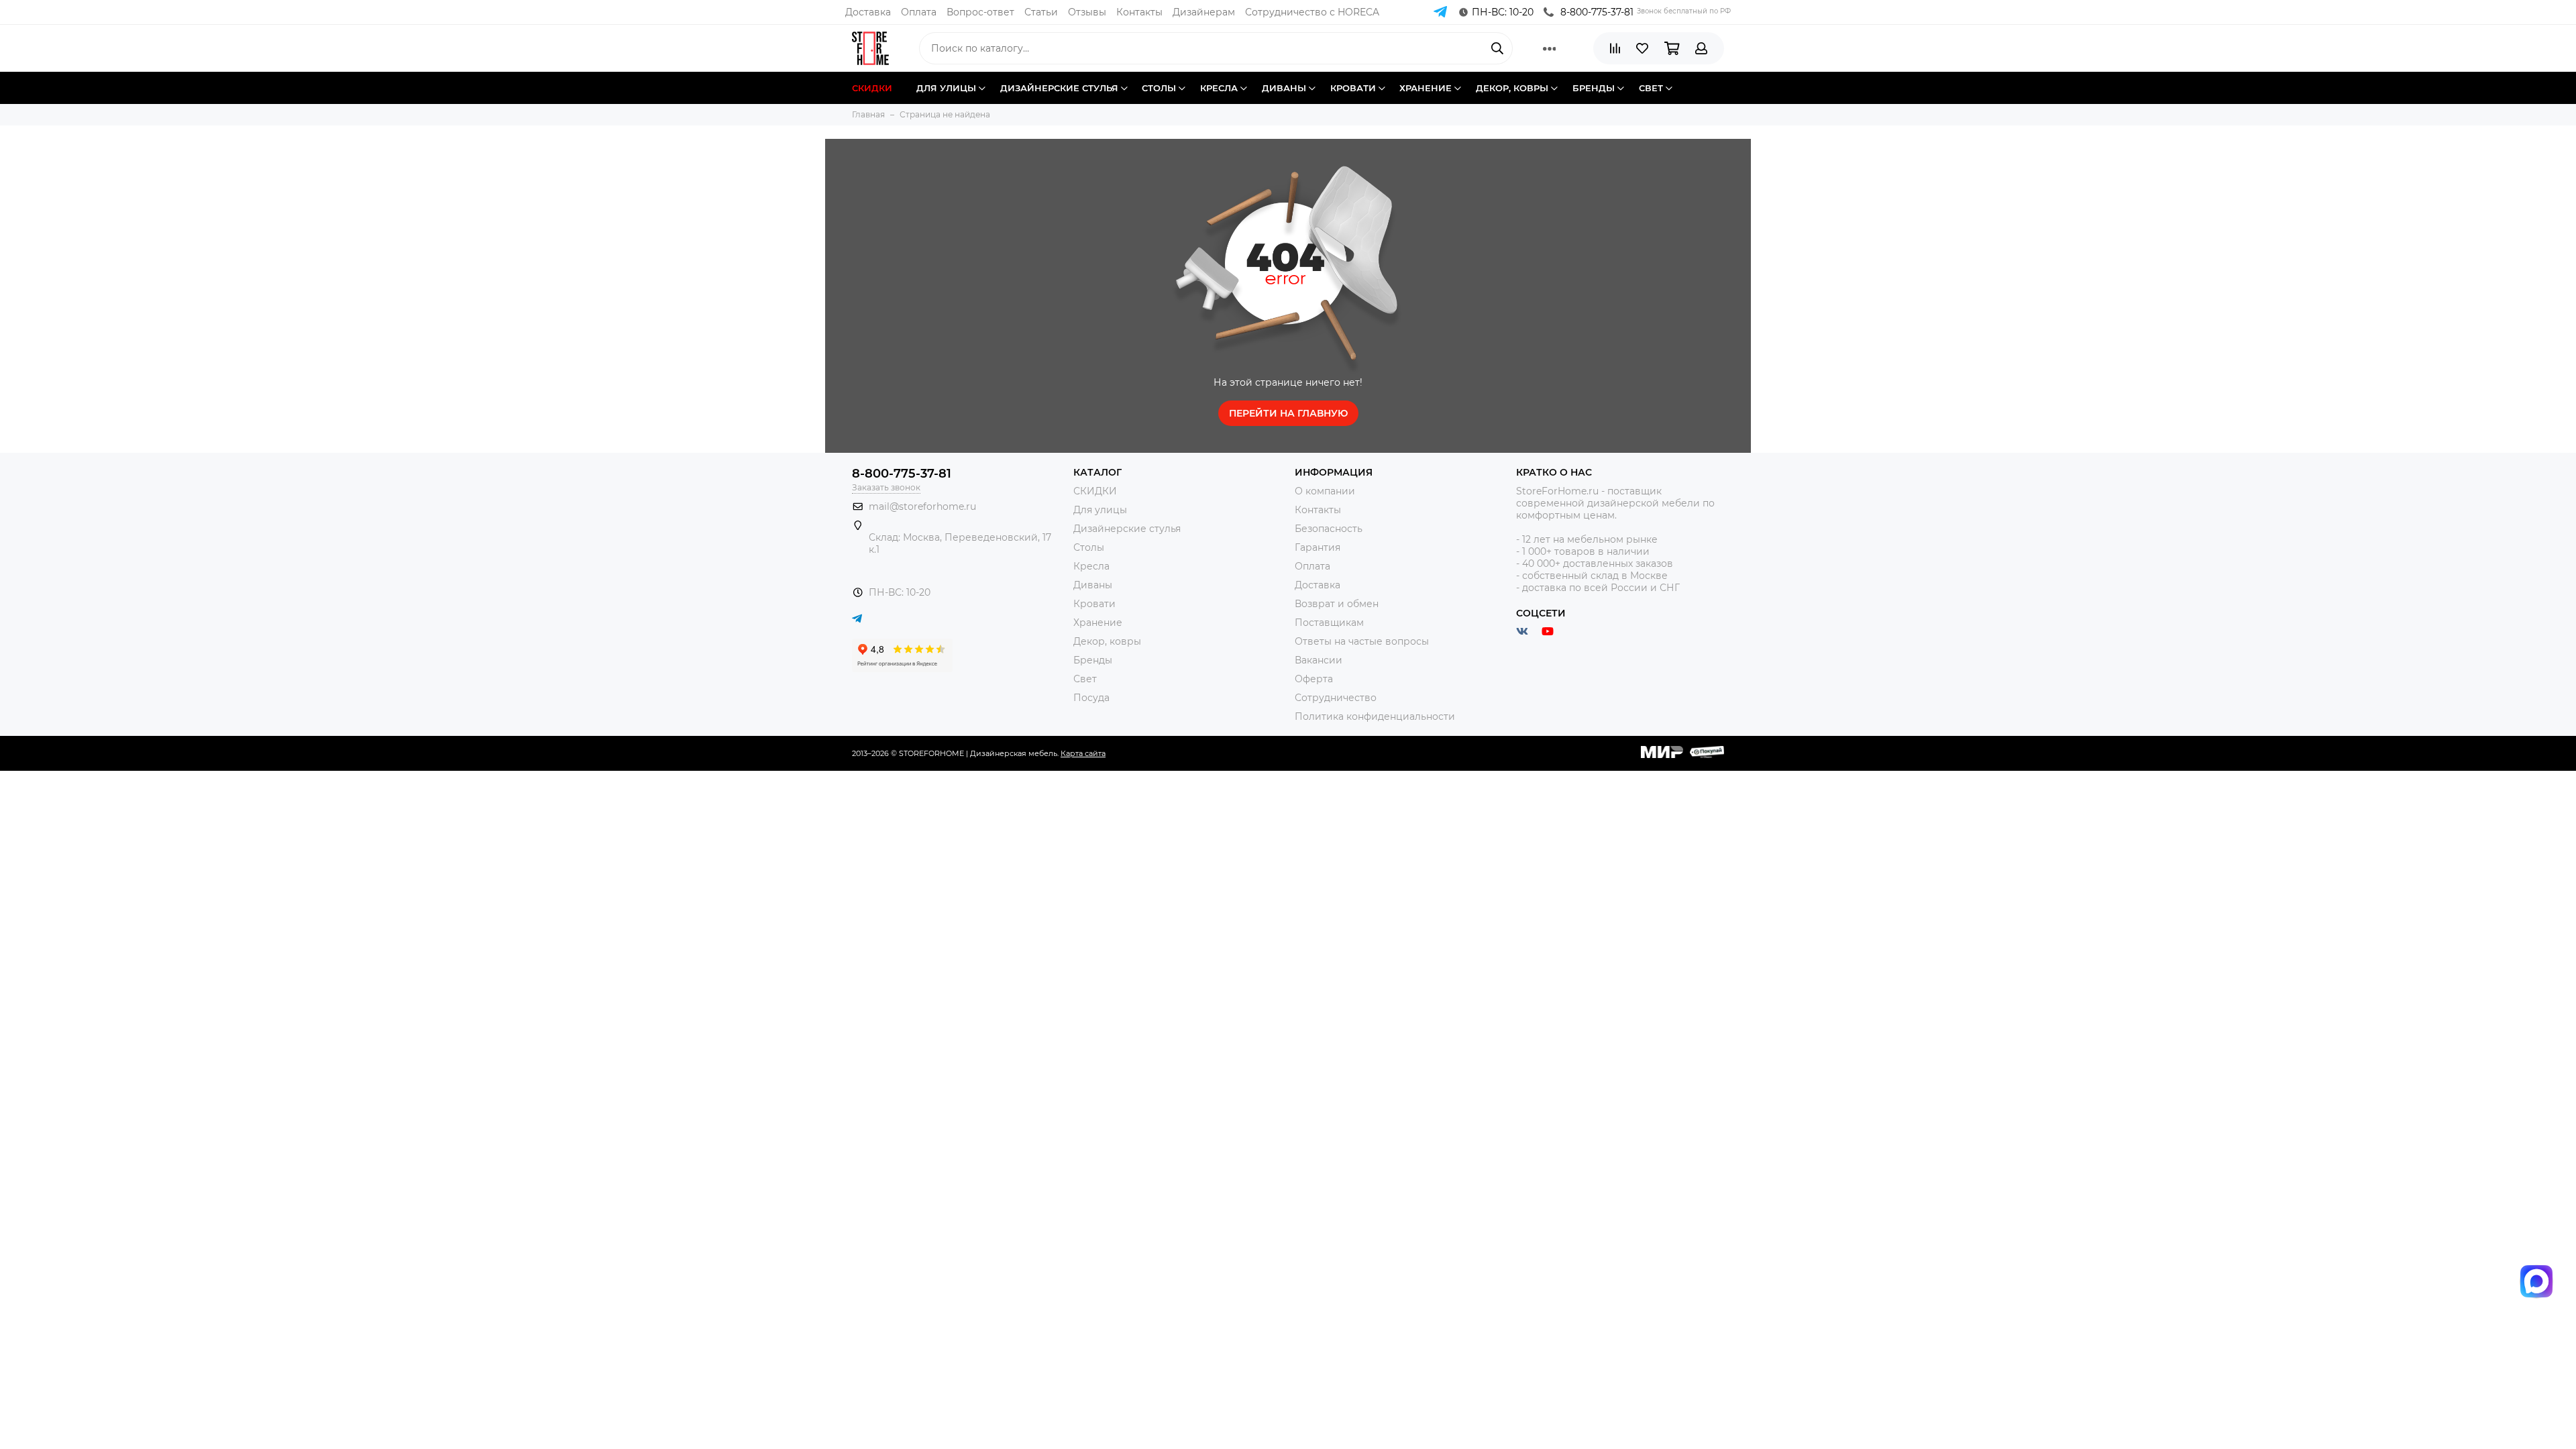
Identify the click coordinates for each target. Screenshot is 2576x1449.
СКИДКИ (1095, 491)
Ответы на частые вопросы (1362, 641)
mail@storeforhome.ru (922, 506)
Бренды (1093, 660)
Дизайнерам (1204, 12)
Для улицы (1100, 510)
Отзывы (1087, 12)
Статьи (1041, 12)
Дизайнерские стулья (1127, 529)
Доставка (868, 12)
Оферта (1314, 679)
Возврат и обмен (1337, 604)
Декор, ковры (1107, 641)
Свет (1085, 679)
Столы (1089, 547)
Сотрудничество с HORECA (1312, 12)
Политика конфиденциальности (1375, 716)
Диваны (1093, 585)
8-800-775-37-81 (1597, 12)
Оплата (919, 12)
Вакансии (1319, 660)
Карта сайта (1083, 753)
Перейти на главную (1288, 413)
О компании (1325, 491)
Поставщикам (1329, 623)
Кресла (1091, 566)
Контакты (1139, 12)
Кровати (1094, 604)
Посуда (1091, 698)
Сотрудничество (1336, 698)
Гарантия (1318, 547)
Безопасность (1329, 529)
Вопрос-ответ (980, 12)
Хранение (1098, 623)
